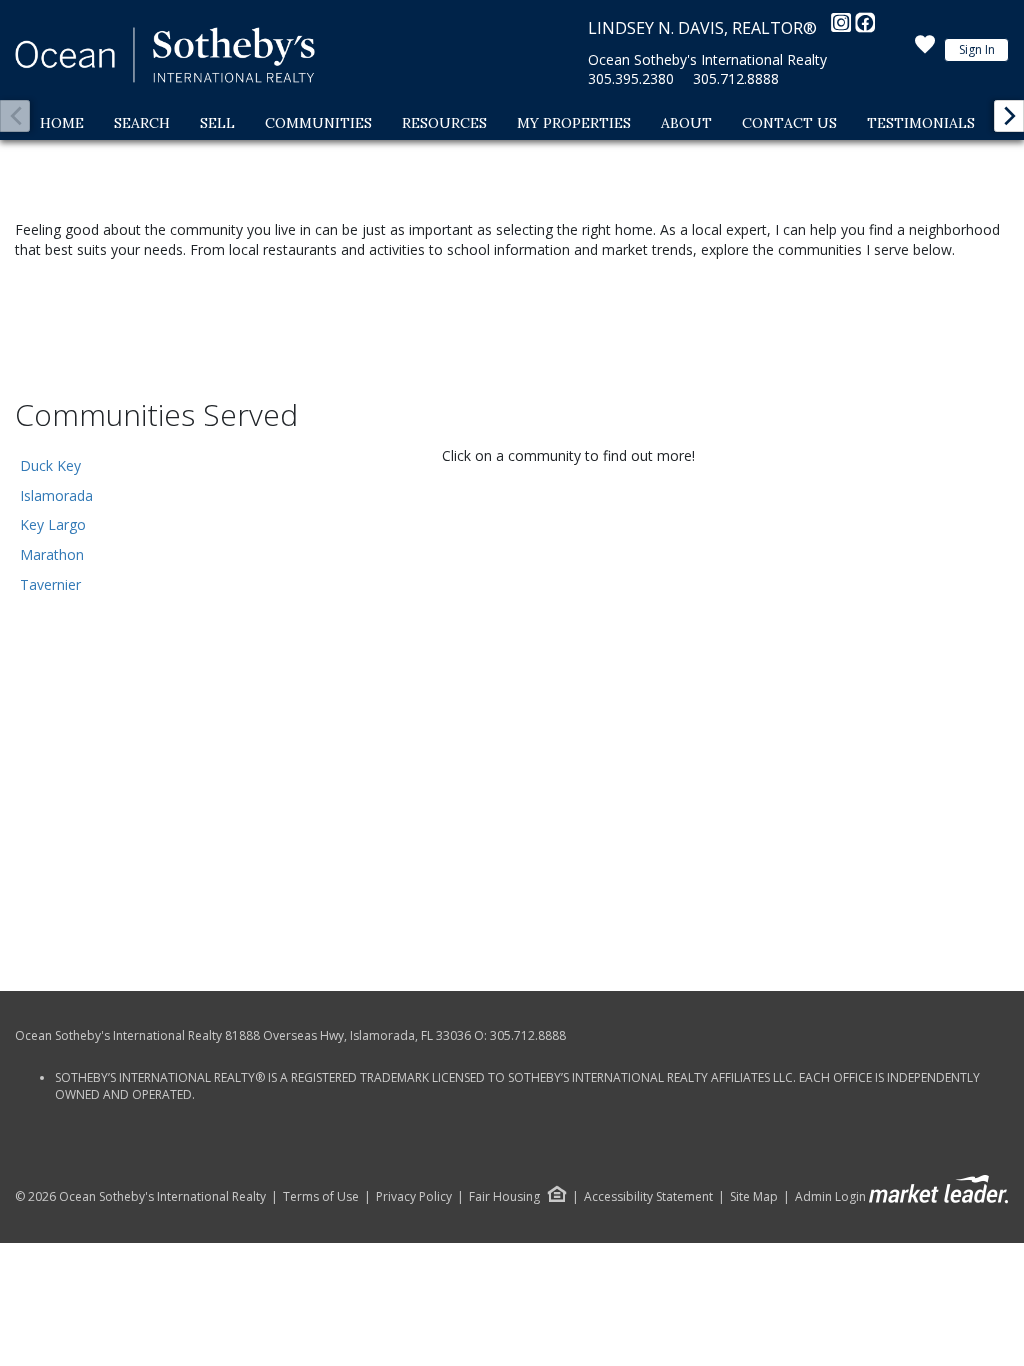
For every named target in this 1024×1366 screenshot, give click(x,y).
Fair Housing (504, 1196)
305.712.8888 (736, 78)
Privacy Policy (414, 1197)
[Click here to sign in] (925, 50)
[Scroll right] (1009, 116)
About (686, 123)
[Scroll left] (15, 116)
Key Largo (53, 524)
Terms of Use (321, 1197)
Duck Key (50, 465)
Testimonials (921, 123)
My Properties (574, 123)
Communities (318, 123)
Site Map (754, 1197)
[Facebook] (865, 28)
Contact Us (789, 123)
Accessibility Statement (648, 1197)
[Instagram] (843, 28)
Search (142, 123)
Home (62, 123)
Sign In (977, 49)
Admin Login (830, 1197)
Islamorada (56, 495)
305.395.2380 (631, 78)
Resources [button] (444, 123)
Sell (217, 123)
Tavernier (50, 584)
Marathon (52, 554)
